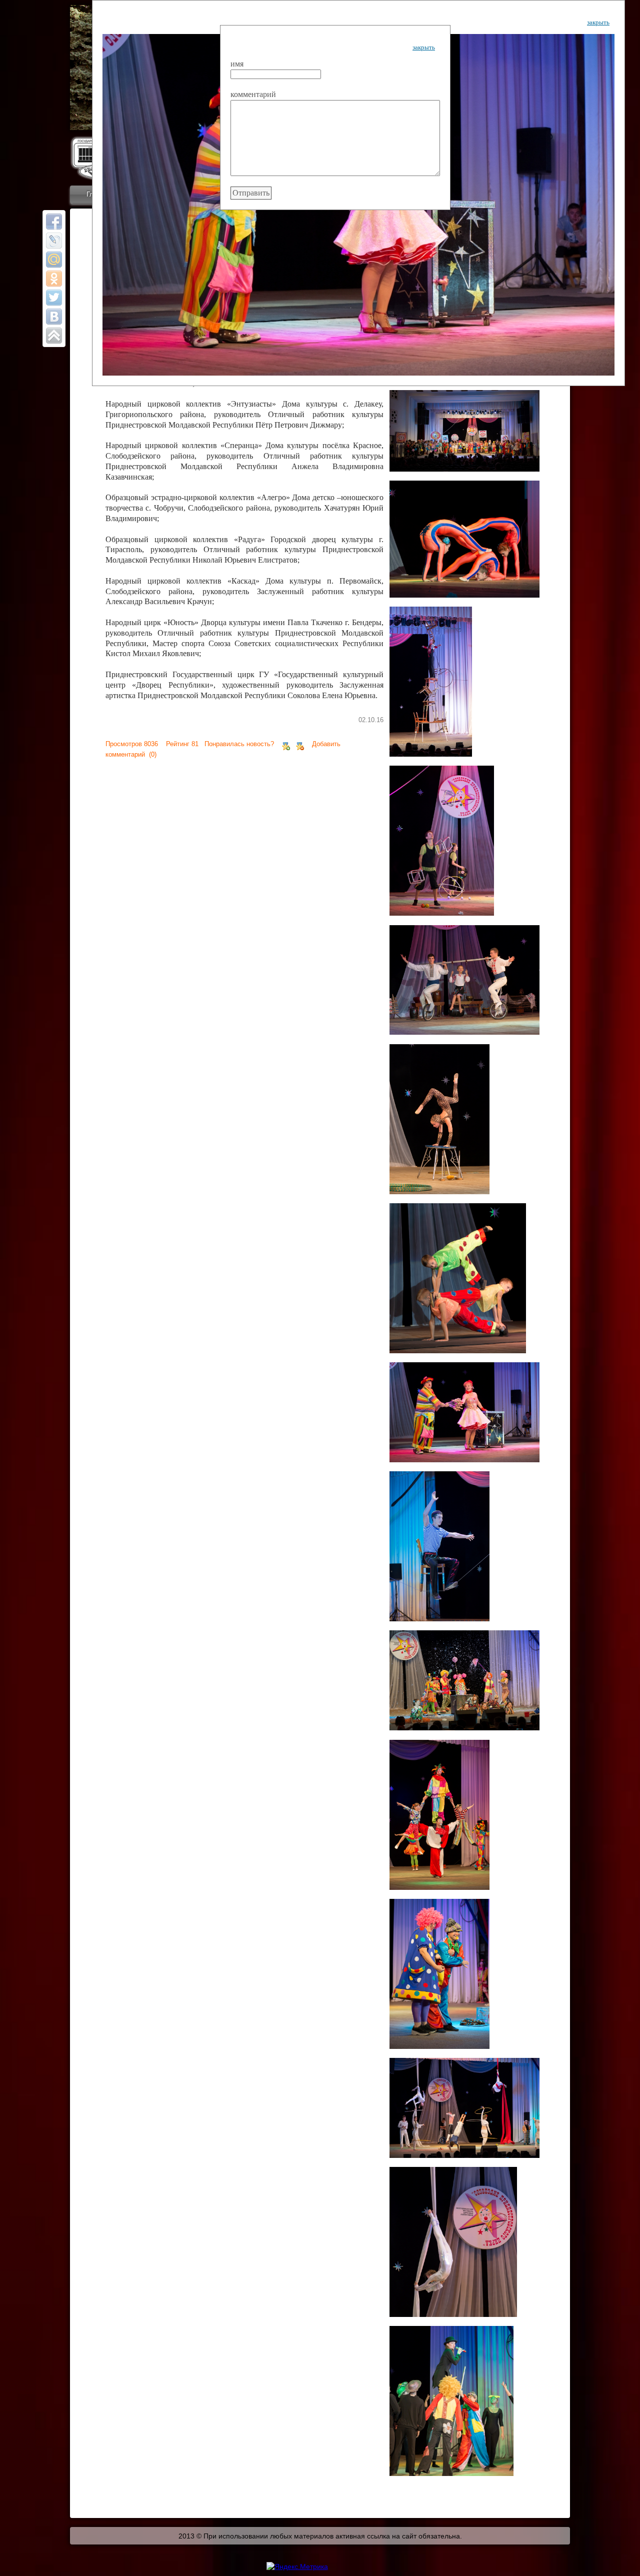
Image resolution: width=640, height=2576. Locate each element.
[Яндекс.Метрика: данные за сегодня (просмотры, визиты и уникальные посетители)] (297, 2566)
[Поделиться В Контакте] (54, 317)
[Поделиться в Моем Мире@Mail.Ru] (54, 260)
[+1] (286, 744)
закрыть (598, 22)
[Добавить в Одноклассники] (54, 279)
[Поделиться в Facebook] (54, 222)
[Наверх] (54, 336)
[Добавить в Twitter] (54, 298)
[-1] (300, 744)
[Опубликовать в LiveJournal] (54, 241)
